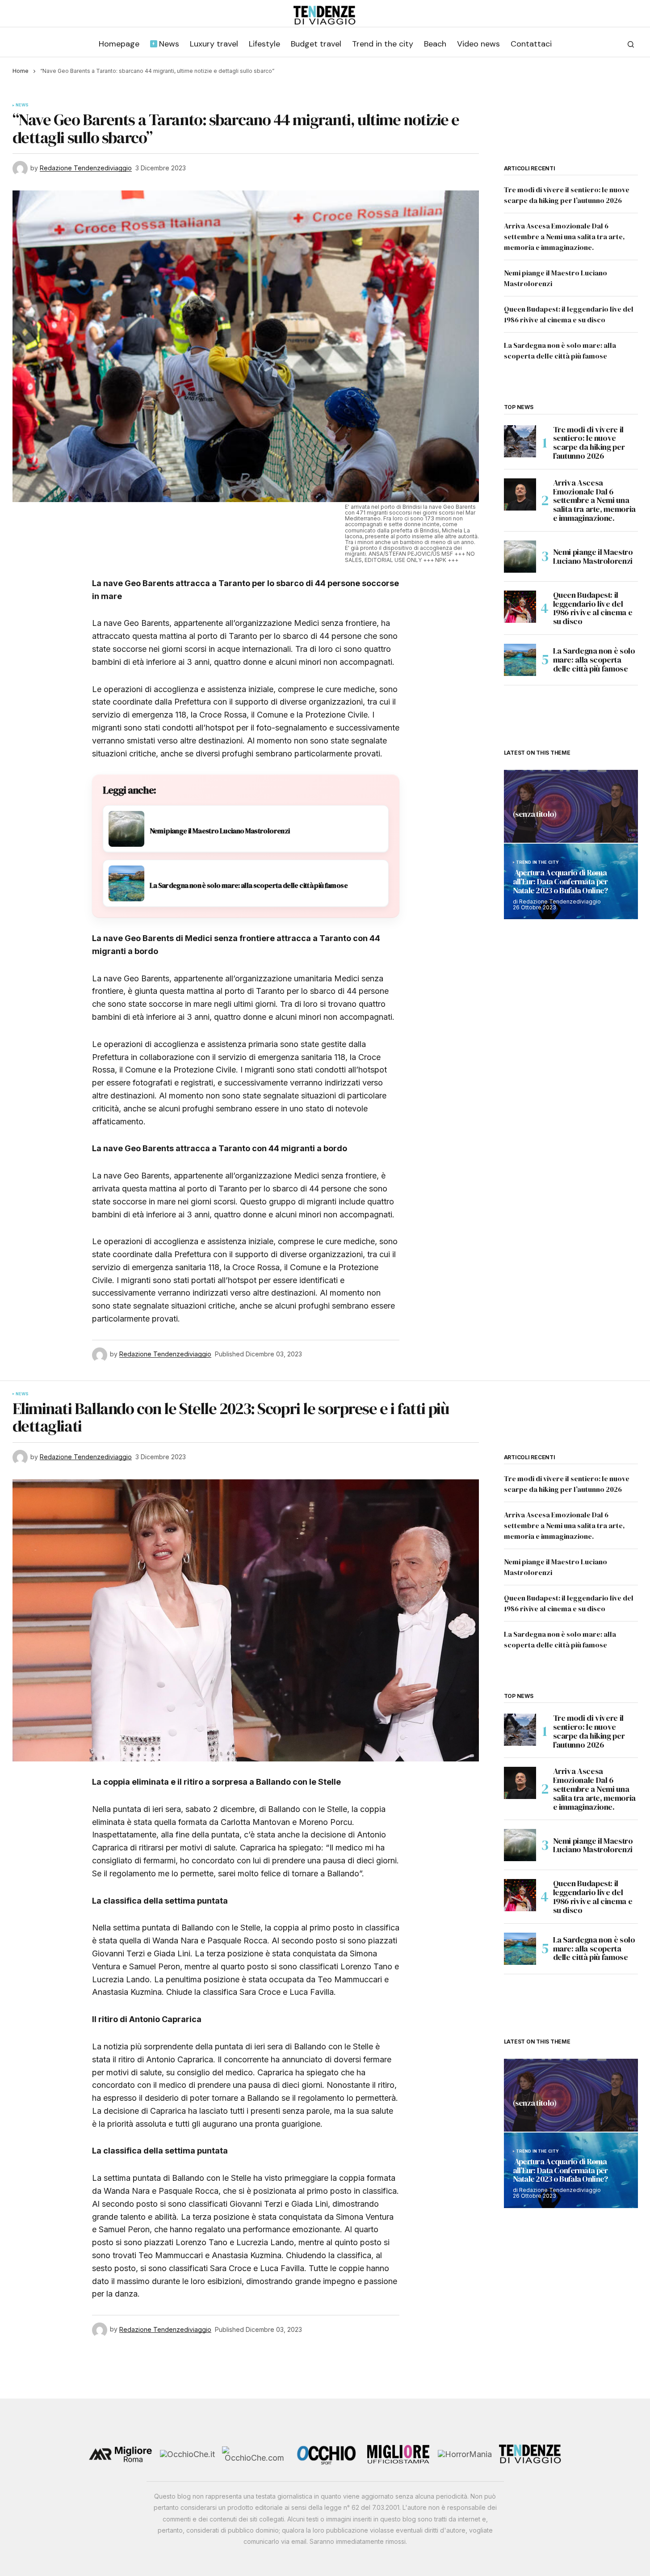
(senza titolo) (535, 815)
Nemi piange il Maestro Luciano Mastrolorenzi (593, 556)
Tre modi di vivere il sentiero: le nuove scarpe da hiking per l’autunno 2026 (589, 443)
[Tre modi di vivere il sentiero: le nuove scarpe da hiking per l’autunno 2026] (520, 441)
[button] (631, 44)
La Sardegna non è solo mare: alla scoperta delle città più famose (594, 660)
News (22, 105)
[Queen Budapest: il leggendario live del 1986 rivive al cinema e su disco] (520, 607)
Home (21, 71)
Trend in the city (538, 862)
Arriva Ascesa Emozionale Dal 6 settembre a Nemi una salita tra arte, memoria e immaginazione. (564, 236)
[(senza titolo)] (571, 806)
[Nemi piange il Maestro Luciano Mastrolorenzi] (520, 557)
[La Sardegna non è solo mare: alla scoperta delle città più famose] (520, 660)
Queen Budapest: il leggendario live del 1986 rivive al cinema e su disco (593, 608)
